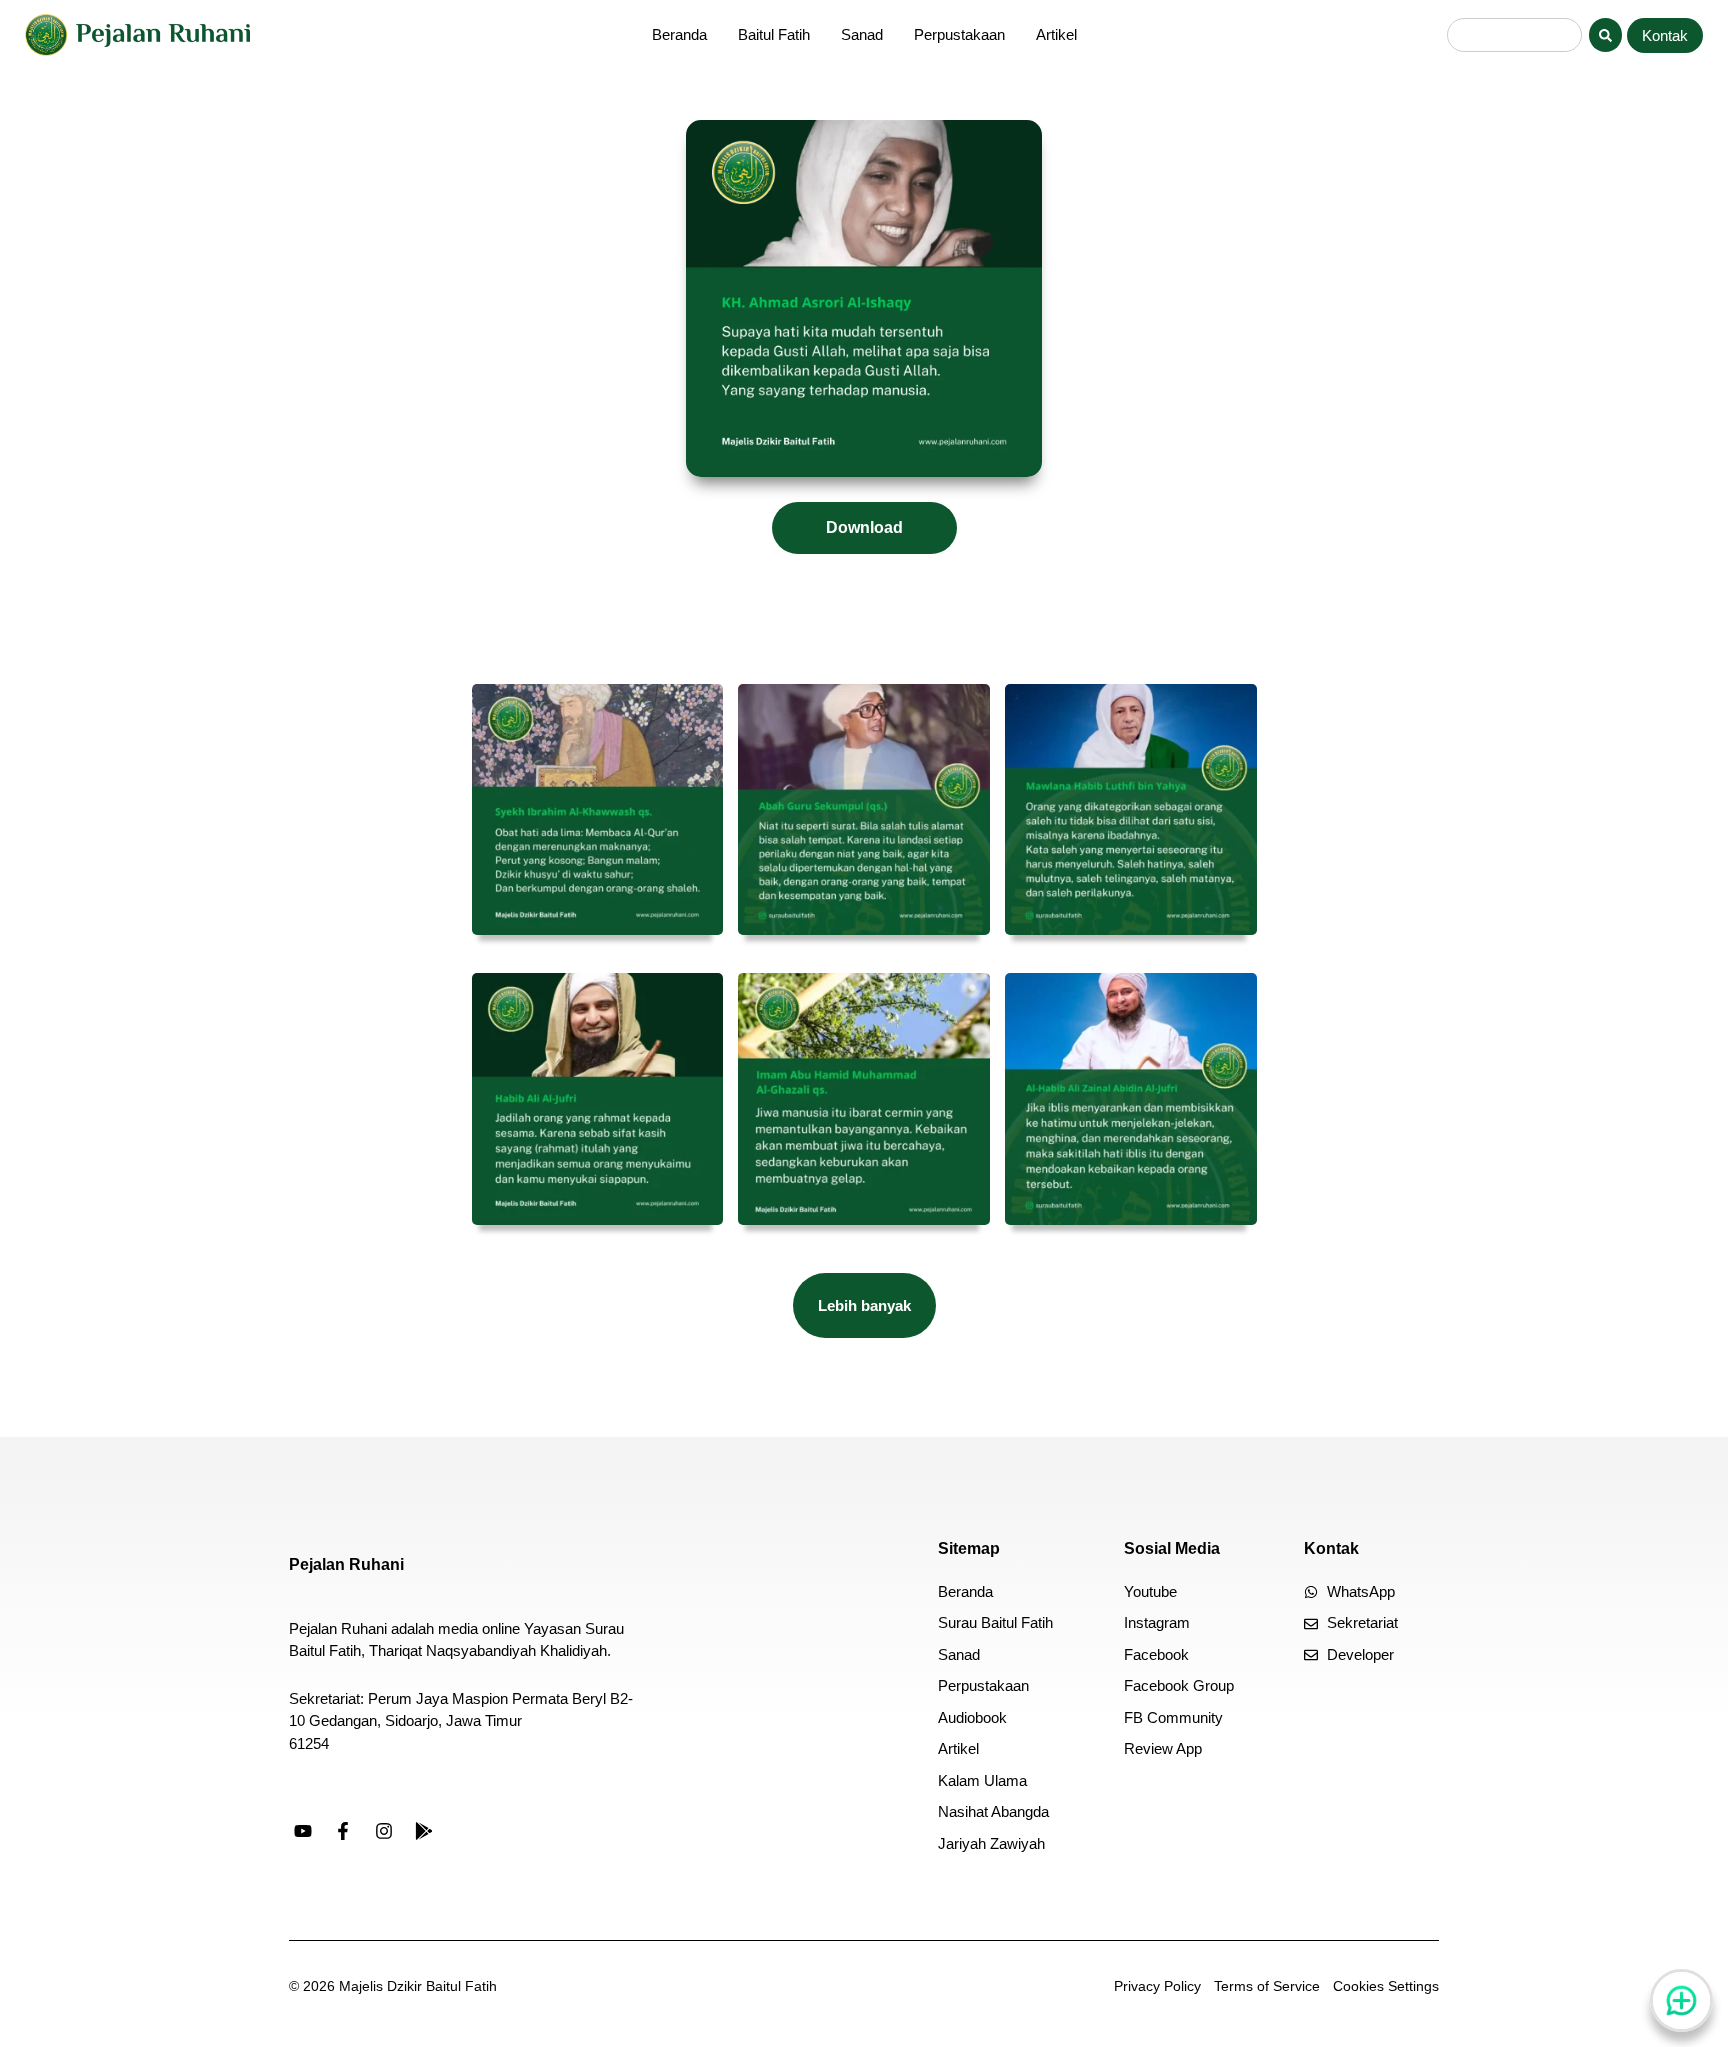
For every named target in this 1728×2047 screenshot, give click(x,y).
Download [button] (864, 527)
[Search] (1605, 35)
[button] (864, 1305)
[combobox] (1514, 35)
